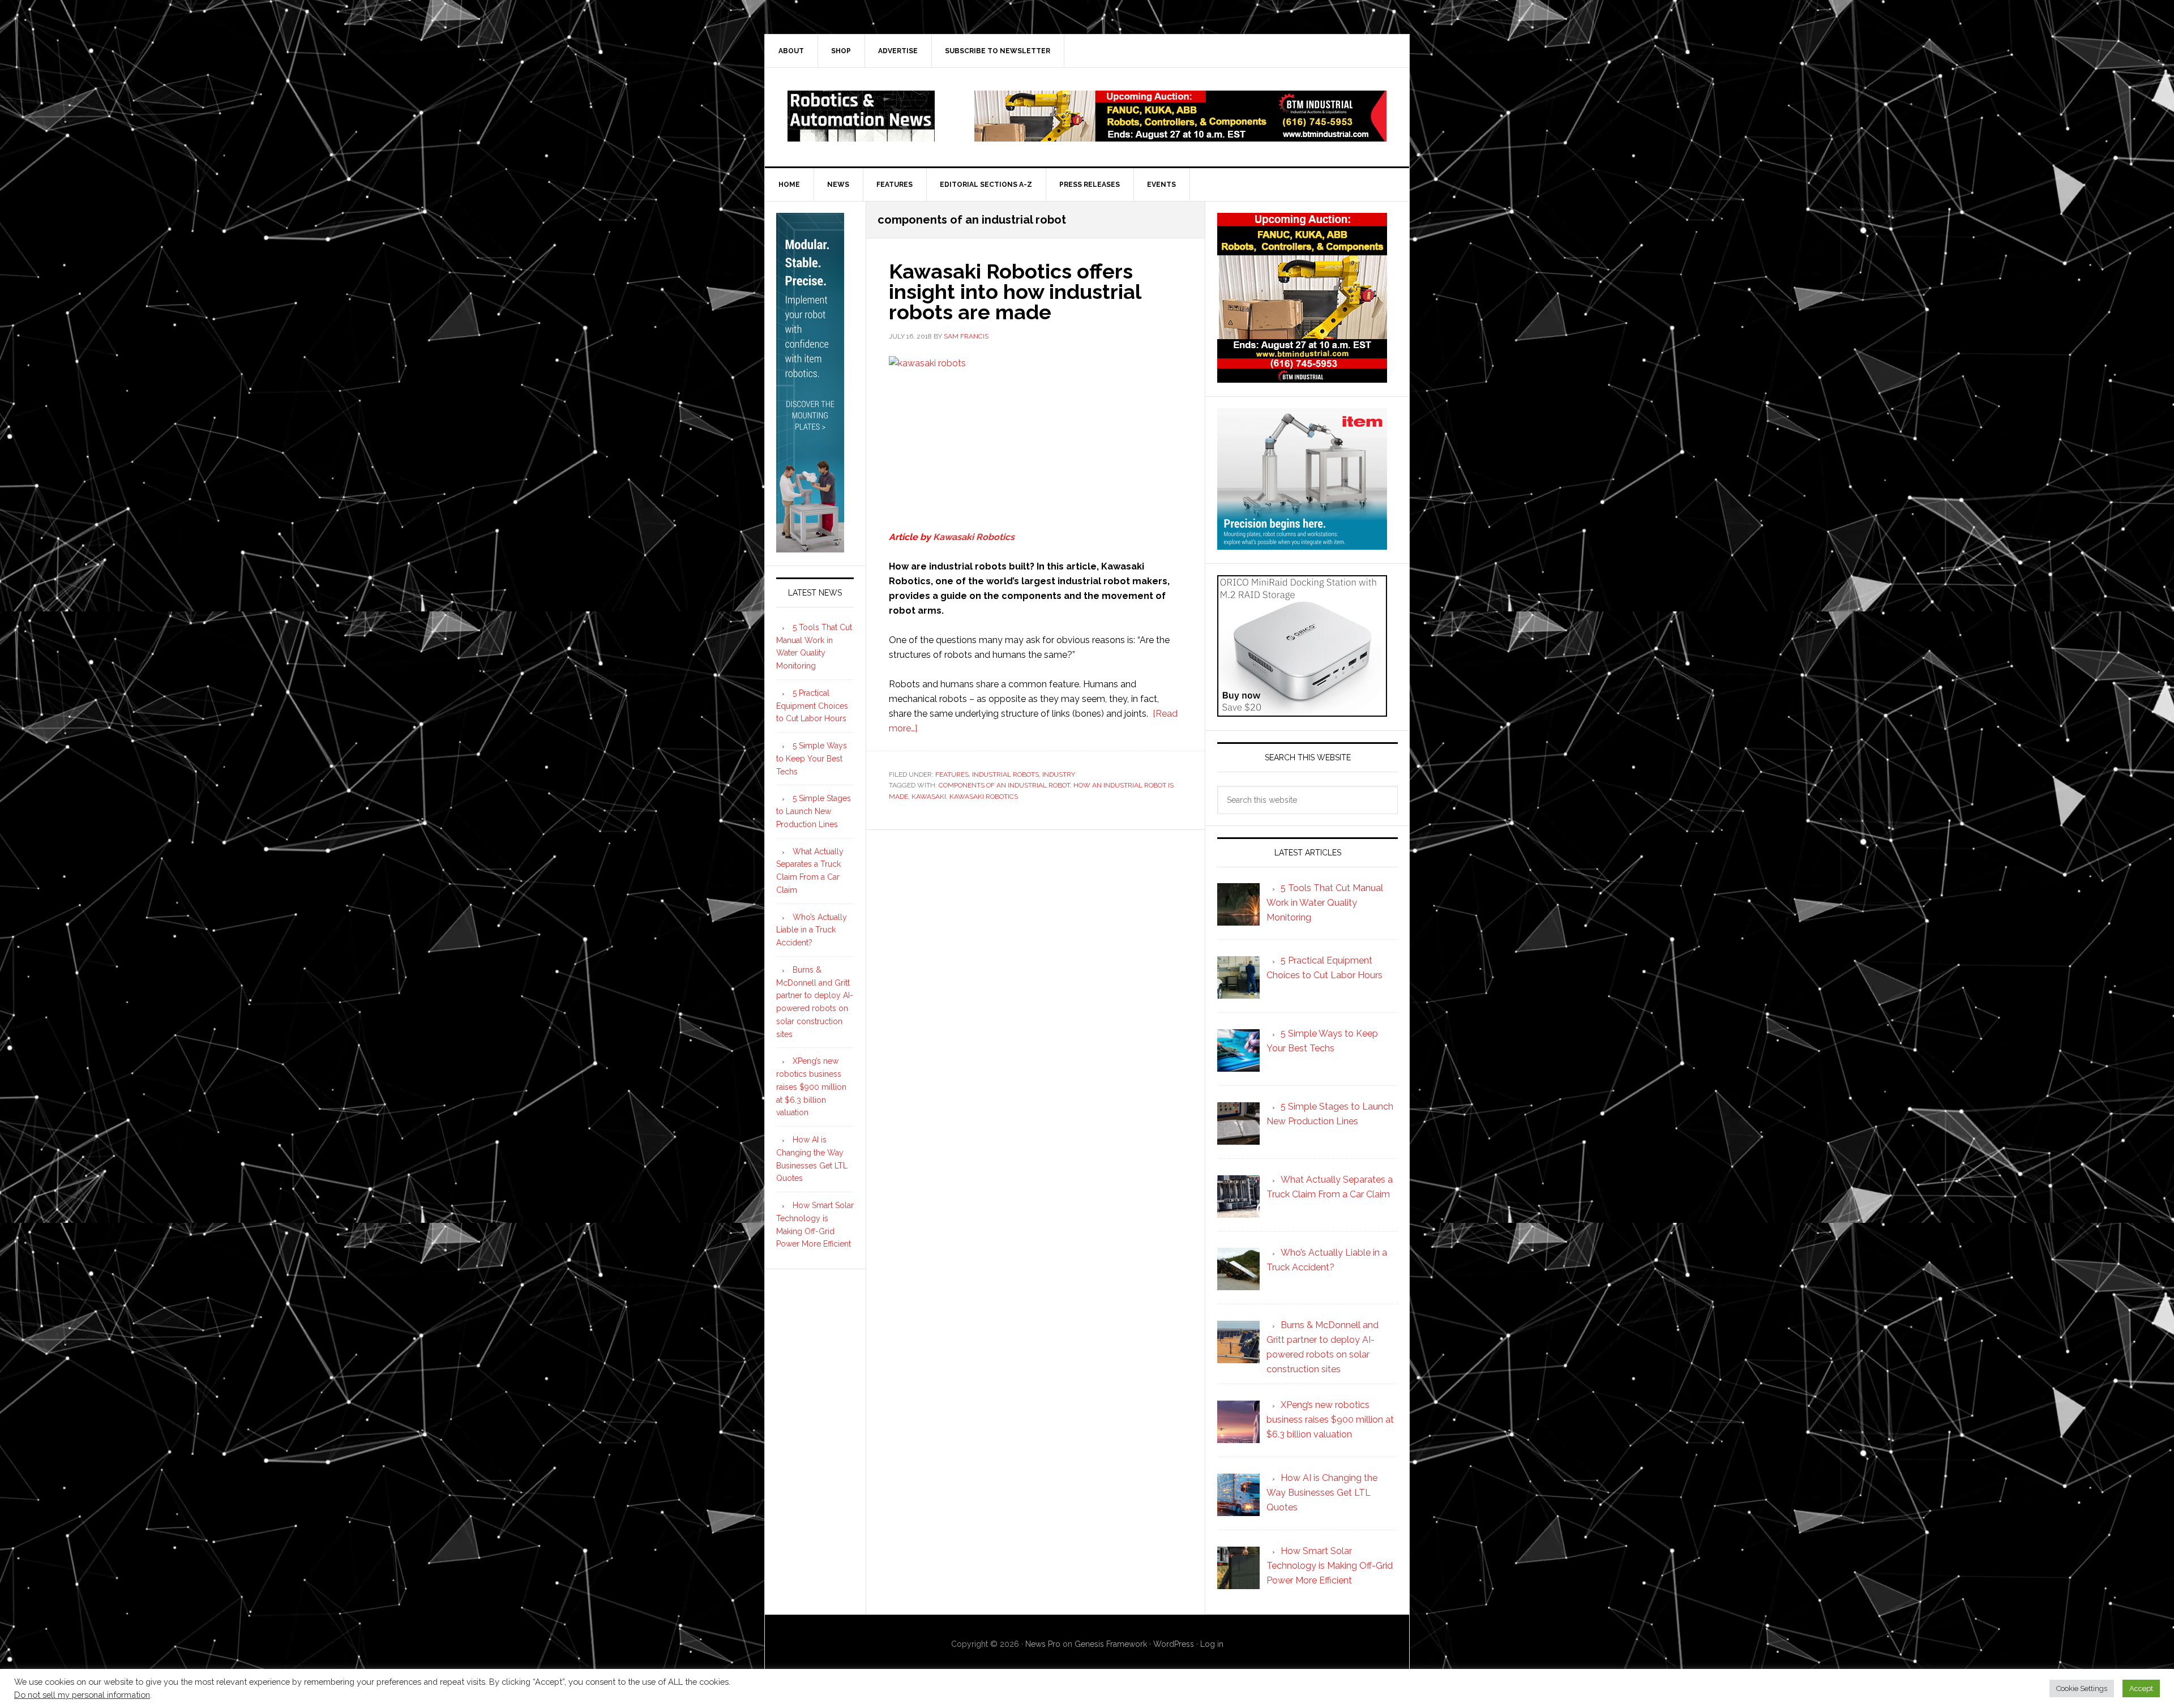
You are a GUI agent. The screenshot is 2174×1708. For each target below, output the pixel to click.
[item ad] (1302, 544)
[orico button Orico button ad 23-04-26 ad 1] (1302, 711)
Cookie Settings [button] (2082, 1688)
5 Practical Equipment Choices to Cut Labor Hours (812, 706)
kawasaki (929, 797)
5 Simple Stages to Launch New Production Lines (814, 811)
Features (952, 774)
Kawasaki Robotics (974, 537)
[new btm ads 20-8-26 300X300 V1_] (1302, 377)
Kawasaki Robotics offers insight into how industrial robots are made (1015, 292)
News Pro (1043, 1644)
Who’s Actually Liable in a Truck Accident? (812, 930)
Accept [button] (2141, 1688)
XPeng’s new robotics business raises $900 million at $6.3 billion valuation (811, 1087)
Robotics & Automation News (861, 116)
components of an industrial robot (1004, 785)
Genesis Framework (1111, 1644)
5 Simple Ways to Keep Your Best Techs (812, 759)
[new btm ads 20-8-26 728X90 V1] (1180, 136)
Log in (1212, 1644)
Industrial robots (1005, 774)
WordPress (1174, 1644)
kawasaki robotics (984, 797)
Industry (1059, 774)
